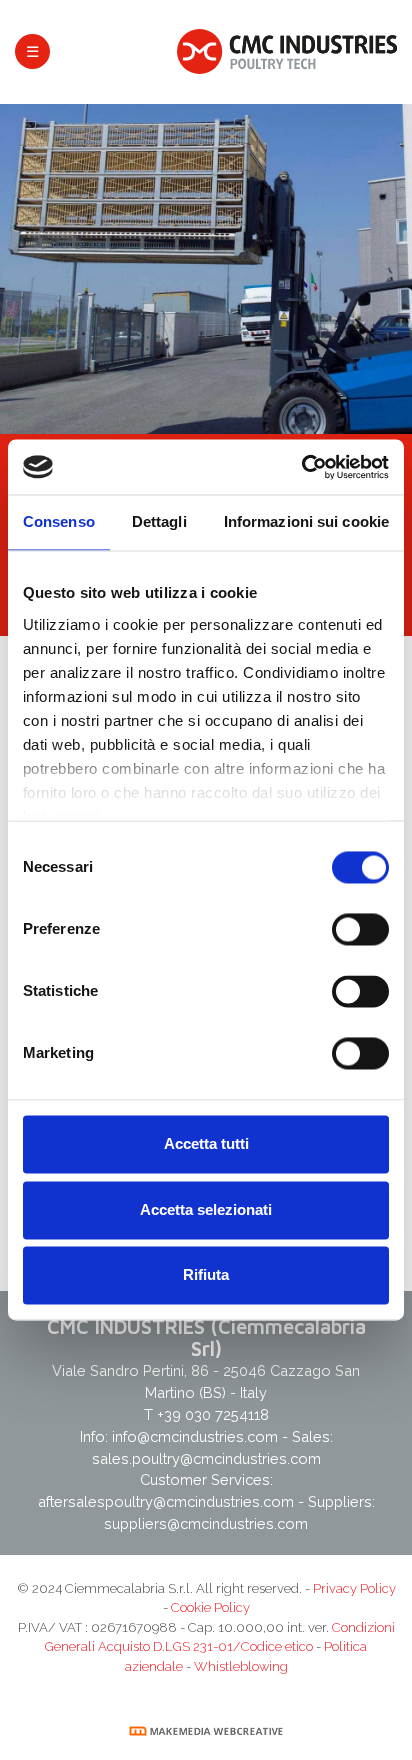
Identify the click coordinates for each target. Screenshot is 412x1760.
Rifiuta (206, 1275)
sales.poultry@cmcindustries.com (206, 1458)
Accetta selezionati (206, 1209)
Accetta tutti (206, 1144)
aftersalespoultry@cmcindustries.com (166, 1501)
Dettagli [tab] (159, 522)
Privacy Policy (354, 1588)
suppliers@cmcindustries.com (206, 1523)
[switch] (360, 930)
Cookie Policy (210, 1607)
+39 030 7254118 (213, 1414)
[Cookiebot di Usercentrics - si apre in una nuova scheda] (301, 466)
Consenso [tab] (59, 522)
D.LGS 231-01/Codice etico (233, 1646)
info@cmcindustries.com (197, 1436)
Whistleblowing (241, 1666)
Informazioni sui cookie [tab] (306, 522)
